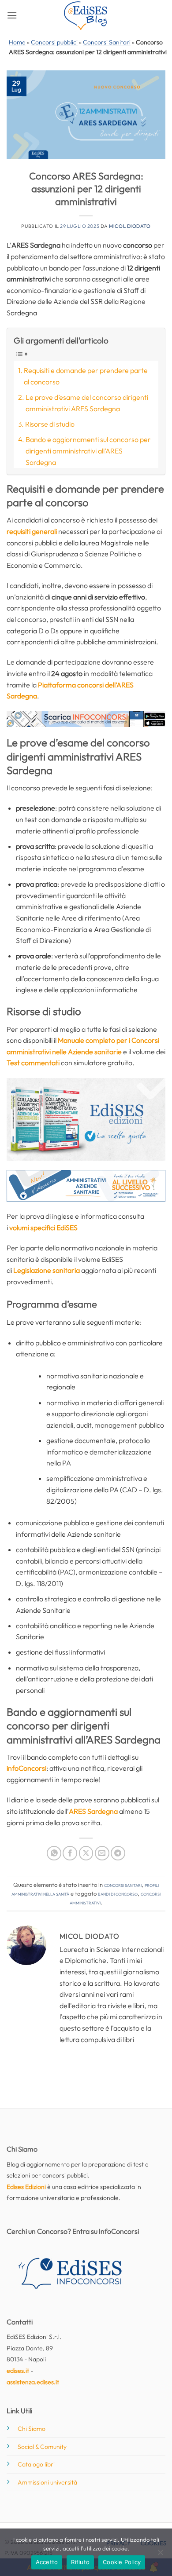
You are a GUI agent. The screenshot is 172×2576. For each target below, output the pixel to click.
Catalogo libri (36, 2464)
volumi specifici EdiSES (43, 1228)
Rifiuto (80, 2562)
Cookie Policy (122, 2562)
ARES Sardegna (93, 1811)
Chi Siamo (32, 2429)
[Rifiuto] (160, 2555)
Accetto (47, 2562)
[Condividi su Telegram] (118, 1853)
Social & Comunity (42, 2447)
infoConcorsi (26, 1768)
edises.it (18, 2371)
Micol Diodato (130, 226)
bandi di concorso (118, 1893)
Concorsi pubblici (54, 42)
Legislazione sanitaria (47, 1270)
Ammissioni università (47, 2482)
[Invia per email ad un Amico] (102, 1853)
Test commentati (33, 1063)
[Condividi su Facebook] (70, 1853)
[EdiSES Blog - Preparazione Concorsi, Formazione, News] (86, 16)
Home (17, 42)
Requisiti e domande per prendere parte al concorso (86, 376)
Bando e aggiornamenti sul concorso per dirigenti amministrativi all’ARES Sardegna (88, 451)
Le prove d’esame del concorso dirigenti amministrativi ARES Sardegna (87, 403)
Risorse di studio (50, 424)
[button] (12, 15)
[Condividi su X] (86, 1853)
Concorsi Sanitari (107, 42)
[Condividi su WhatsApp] (54, 1853)
